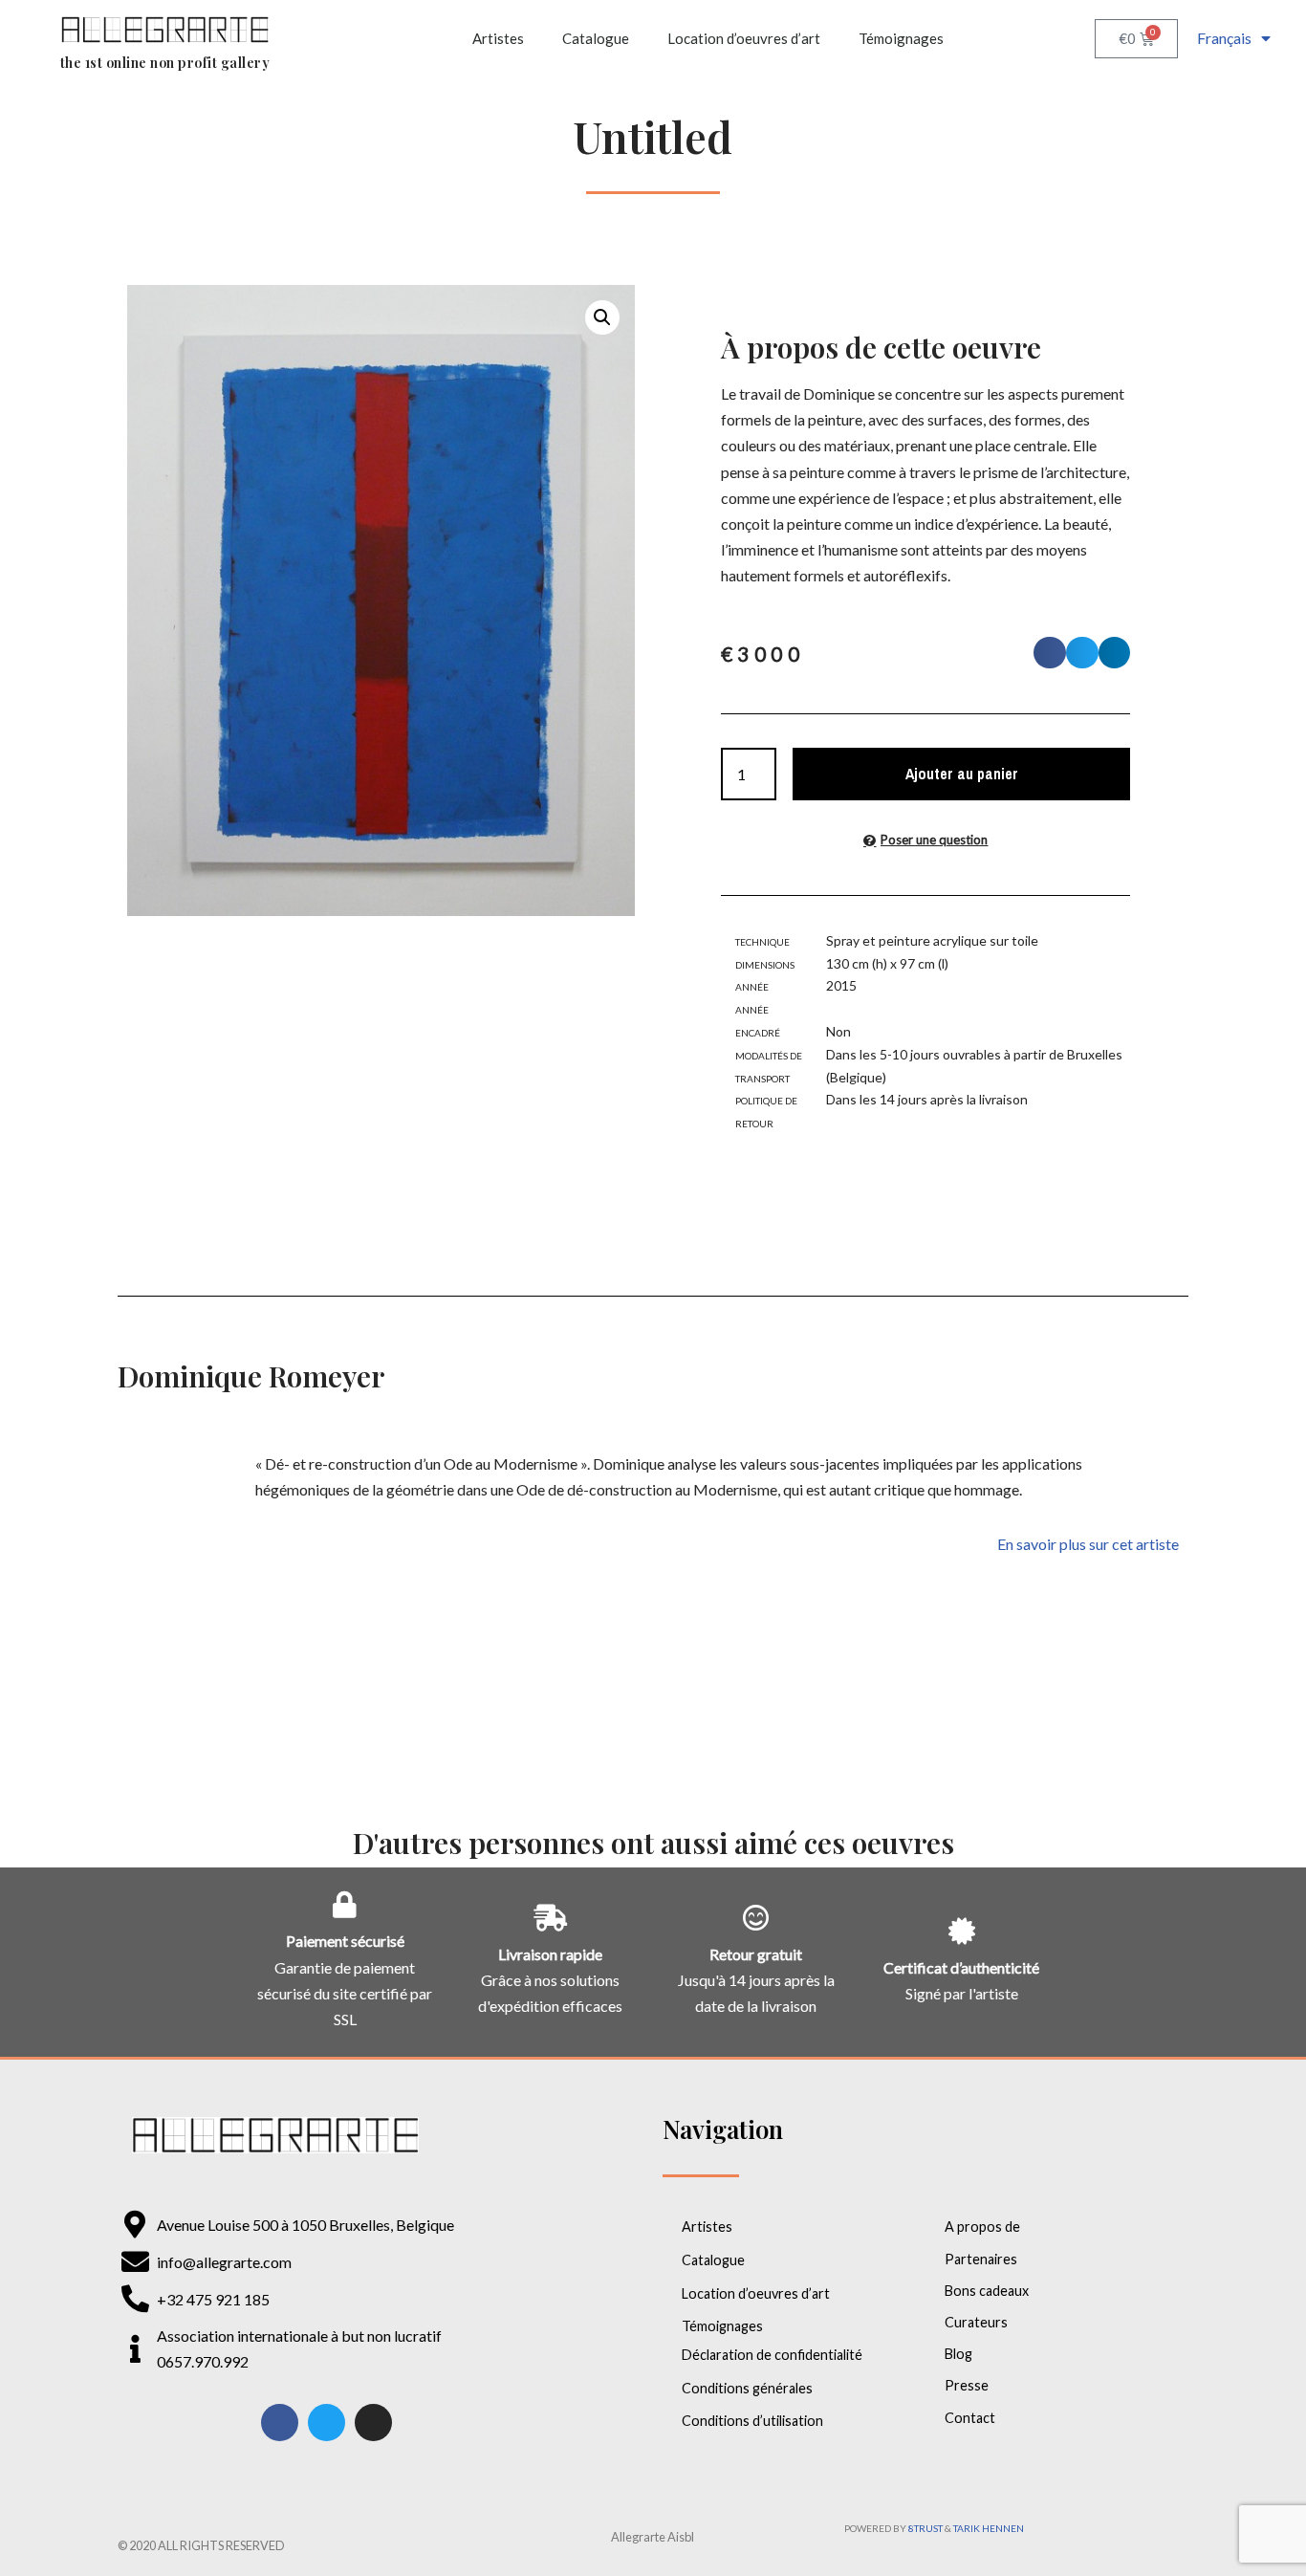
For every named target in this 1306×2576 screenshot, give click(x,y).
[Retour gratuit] (756, 1918)
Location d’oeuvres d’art (744, 38)
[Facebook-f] (280, 2423)
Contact (970, 2418)
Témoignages (901, 38)
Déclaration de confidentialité (772, 2355)
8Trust (925, 2528)
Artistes (498, 38)
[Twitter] (326, 2423)
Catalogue (596, 38)
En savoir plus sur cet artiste (1088, 1544)
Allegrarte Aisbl (653, 2537)
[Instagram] (373, 2423)
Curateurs (976, 2322)
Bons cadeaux (987, 2291)
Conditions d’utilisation (752, 2421)
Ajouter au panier (962, 774)
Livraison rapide (550, 1954)
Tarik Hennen (989, 2528)
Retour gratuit (756, 1954)
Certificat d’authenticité (961, 1967)
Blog (958, 2354)
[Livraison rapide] (551, 1918)
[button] (602, 317)
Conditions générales (747, 2388)
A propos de (982, 2227)
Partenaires (981, 2259)
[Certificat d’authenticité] (962, 1932)
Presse (967, 2385)
